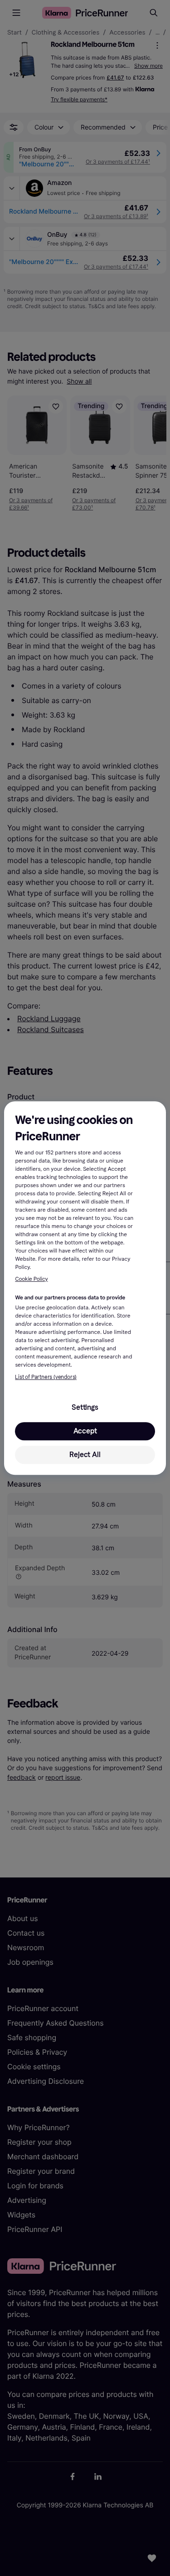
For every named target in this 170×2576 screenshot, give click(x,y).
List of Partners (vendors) (46, 1377)
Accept (85, 1431)
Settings (85, 1407)
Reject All (85, 1455)
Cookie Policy (31, 1279)
